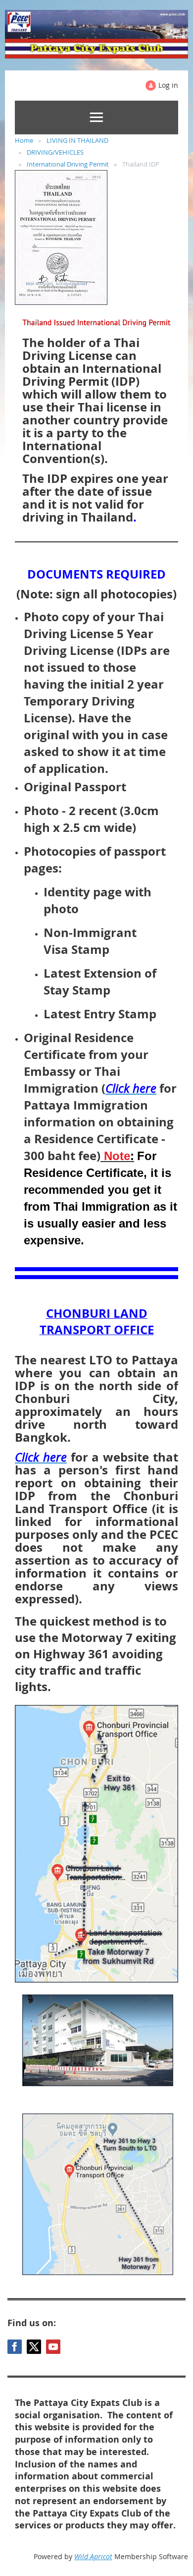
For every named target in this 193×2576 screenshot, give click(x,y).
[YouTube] (53, 2347)
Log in (168, 85)
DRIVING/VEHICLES (55, 152)
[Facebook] (15, 2347)
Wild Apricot (93, 2556)
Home (24, 140)
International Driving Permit (68, 164)
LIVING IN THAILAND (77, 140)
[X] (34, 2347)
